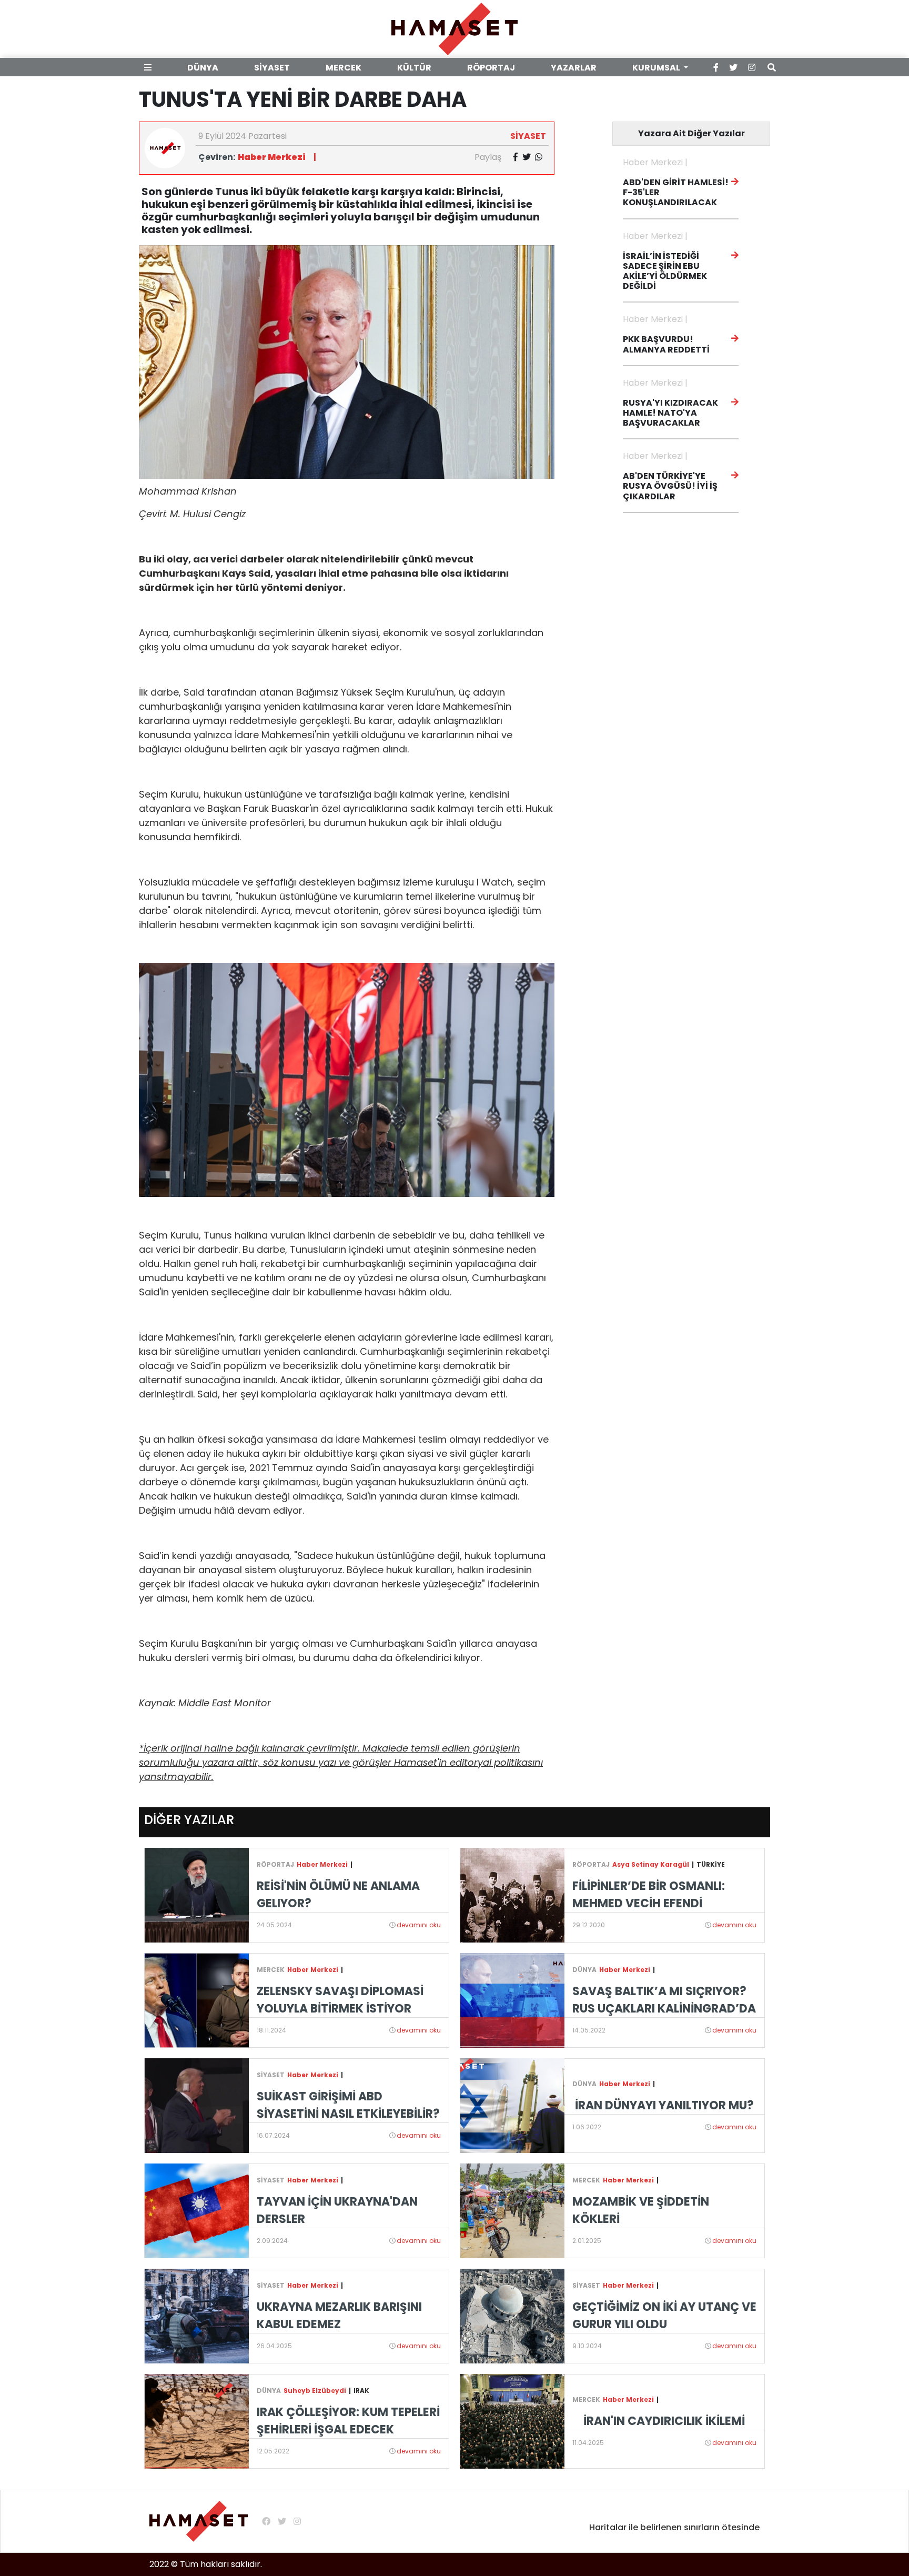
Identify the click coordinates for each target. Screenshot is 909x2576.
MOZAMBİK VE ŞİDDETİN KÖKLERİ (641, 2210)
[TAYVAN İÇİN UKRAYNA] (197, 2210)
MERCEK (344, 68)
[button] (150, 68)
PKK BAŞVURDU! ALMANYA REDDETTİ (666, 344)
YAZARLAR (574, 68)
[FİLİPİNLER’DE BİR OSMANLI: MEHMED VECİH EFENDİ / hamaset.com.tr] (512, 1894)
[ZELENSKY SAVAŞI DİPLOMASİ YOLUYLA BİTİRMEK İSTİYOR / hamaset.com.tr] (197, 2000)
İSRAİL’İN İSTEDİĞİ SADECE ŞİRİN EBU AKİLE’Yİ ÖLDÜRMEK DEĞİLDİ (665, 271)
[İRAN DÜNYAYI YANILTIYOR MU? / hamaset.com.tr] (512, 2105)
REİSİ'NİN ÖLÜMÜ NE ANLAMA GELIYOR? (338, 1895)
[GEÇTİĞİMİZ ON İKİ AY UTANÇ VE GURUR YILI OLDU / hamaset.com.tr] (512, 2315)
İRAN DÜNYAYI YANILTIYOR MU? (664, 2105)
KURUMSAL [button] (657, 68)
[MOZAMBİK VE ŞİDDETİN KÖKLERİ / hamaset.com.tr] (512, 2210)
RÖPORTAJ (491, 68)
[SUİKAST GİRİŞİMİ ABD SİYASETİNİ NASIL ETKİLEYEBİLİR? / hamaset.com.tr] (197, 2105)
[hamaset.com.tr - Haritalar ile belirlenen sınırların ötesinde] (454, 28)
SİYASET (272, 68)
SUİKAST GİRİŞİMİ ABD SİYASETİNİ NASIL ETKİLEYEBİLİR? (348, 2105)
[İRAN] (512, 2421)
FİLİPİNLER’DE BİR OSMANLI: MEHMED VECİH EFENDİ (649, 1895)
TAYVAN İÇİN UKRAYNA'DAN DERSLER (337, 2210)
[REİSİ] (197, 1894)
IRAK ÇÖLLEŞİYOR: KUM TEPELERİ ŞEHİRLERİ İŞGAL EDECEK (348, 2421)
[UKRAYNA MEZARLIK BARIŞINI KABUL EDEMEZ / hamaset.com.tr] (197, 2315)
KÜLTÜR (414, 68)
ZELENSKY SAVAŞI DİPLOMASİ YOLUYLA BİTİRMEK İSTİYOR (340, 2000)
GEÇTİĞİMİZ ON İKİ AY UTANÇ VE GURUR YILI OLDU (664, 2316)
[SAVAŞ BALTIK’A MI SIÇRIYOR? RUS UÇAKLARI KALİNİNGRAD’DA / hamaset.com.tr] (512, 2000)
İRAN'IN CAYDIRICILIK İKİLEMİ (664, 2421)
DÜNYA (203, 68)
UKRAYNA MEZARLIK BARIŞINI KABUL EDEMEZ (339, 2316)
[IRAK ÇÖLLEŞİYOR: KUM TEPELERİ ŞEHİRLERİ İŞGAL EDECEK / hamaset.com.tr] (197, 2421)
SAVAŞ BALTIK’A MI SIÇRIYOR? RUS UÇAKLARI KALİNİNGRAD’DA (664, 2000)
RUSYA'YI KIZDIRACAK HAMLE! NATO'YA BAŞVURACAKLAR (670, 413)
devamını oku (419, 1925)
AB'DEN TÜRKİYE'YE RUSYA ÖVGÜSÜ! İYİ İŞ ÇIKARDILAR (670, 486)
